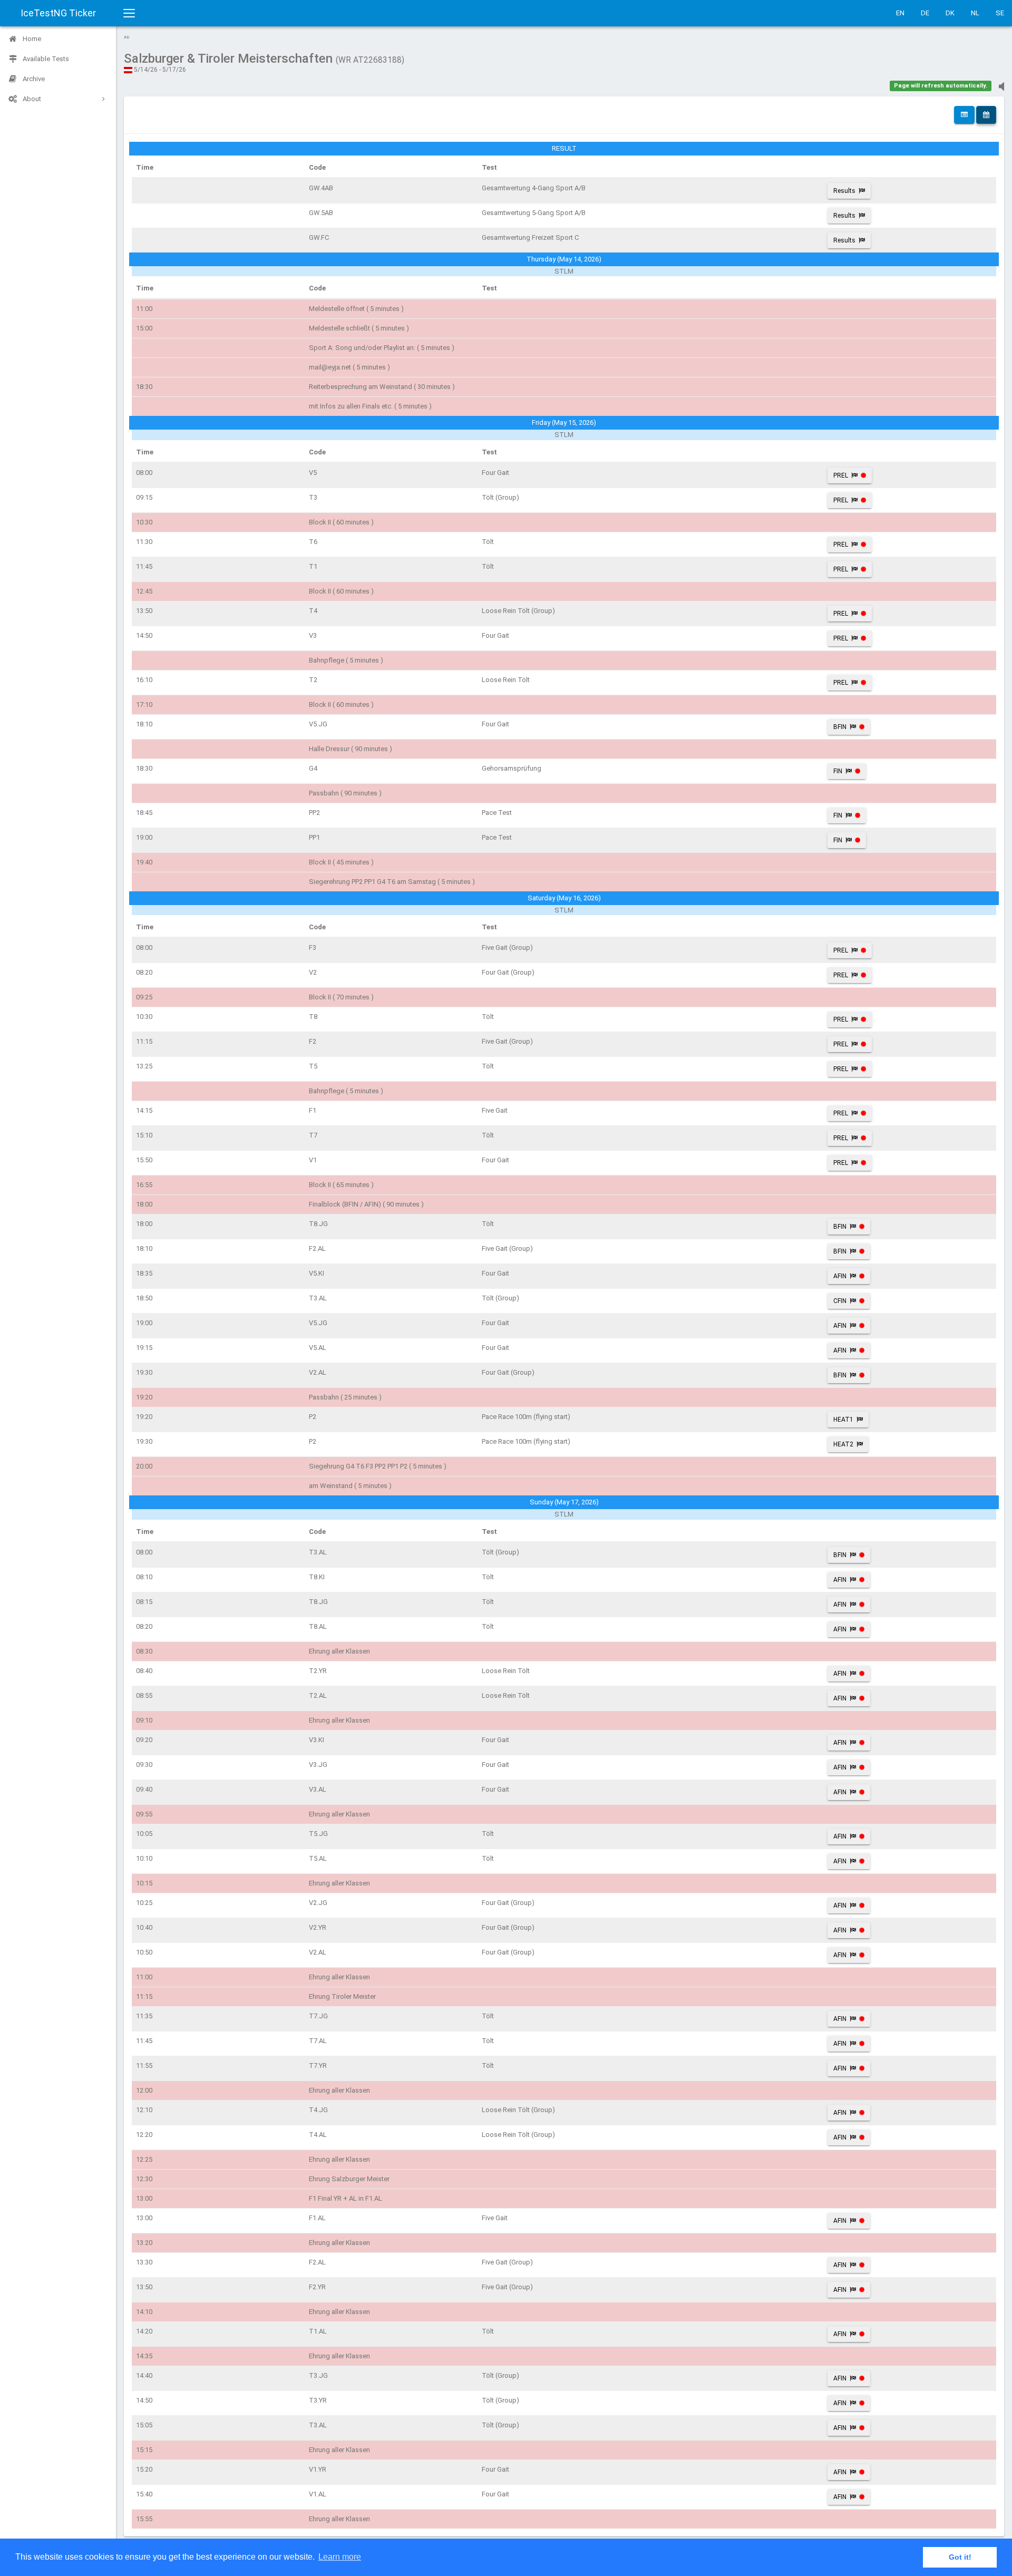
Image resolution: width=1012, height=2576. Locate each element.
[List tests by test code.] (964, 115)
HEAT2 (843, 1444)
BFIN (840, 727)
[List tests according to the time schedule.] (986, 115)
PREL (841, 475)
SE (1000, 13)
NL (975, 13)
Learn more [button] (340, 2557)
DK (950, 13)
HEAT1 (843, 1420)
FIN (838, 771)
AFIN (840, 1276)
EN (900, 13)
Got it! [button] (960, 2557)
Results (844, 191)
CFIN (840, 1301)
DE (925, 13)
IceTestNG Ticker (58, 13)
